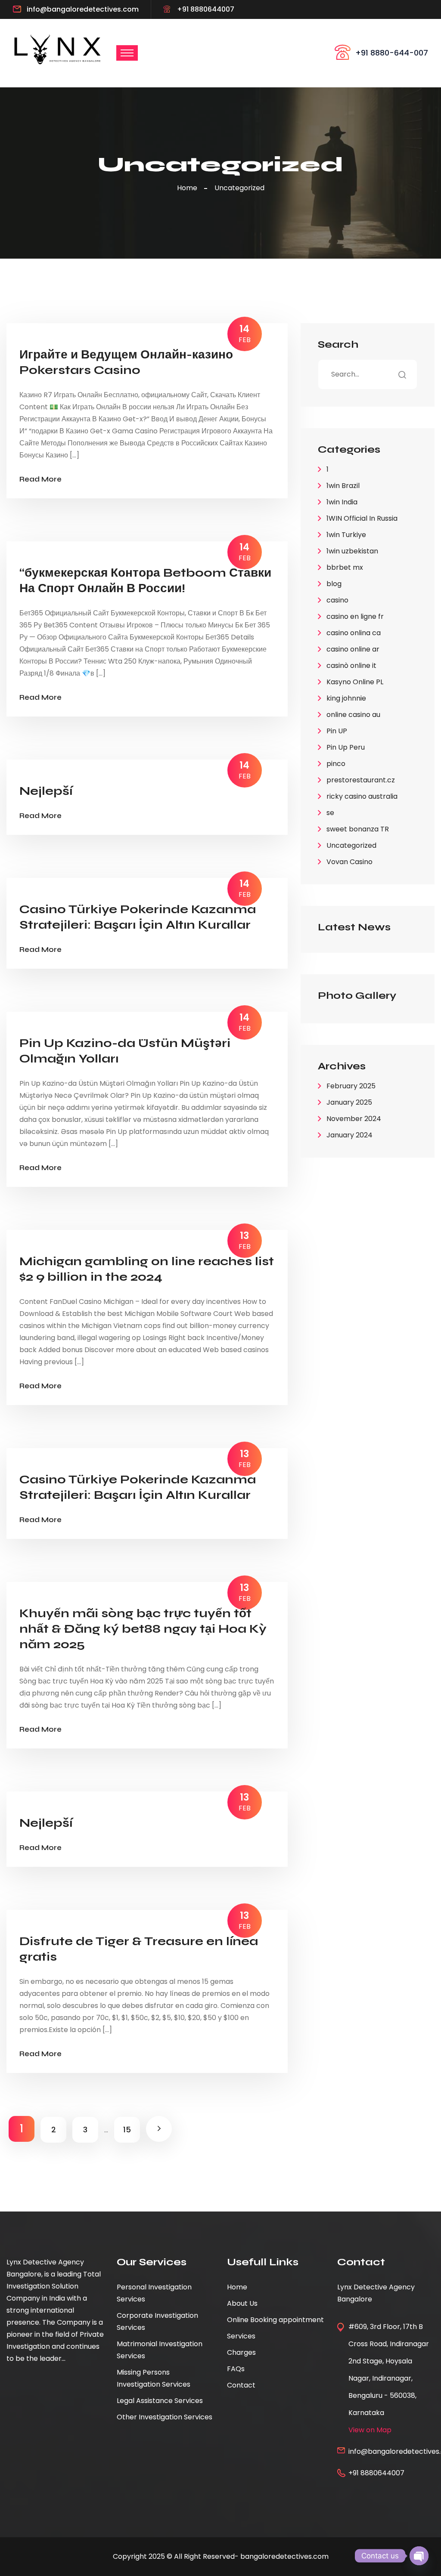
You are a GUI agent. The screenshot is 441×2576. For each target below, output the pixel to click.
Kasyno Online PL (355, 682)
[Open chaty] (419, 2556)
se (330, 813)
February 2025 (351, 1086)
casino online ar (353, 649)
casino (337, 600)
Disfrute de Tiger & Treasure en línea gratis (139, 1949)
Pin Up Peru (346, 747)
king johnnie (346, 698)
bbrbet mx (345, 567)
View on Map (370, 2430)
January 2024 (349, 1135)
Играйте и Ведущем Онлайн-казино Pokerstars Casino (126, 362)
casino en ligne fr (355, 616)
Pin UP (337, 731)
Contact (241, 2385)
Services (241, 2336)
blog (334, 584)
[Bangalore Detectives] (58, 49)
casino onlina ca (354, 633)
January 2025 (349, 1102)
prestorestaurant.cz (361, 780)
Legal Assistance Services (160, 2401)
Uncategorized (239, 188)
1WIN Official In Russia (362, 518)
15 (127, 2130)
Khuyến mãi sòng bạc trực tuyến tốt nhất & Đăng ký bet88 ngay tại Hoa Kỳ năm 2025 (143, 1629)
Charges (241, 2352)
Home (189, 188)
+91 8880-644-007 (392, 53)
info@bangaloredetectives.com (83, 9)
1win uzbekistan (352, 551)
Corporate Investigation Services (157, 2321)
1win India (342, 502)
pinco (336, 764)
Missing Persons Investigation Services (154, 2378)
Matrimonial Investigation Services (160, 2350)
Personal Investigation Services (154, 2293)
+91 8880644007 (206, 9)
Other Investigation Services (165, 2417)
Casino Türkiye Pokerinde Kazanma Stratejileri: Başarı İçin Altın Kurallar (138, 917)
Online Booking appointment (275, 2320)
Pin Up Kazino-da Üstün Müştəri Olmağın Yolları (125, 1051)
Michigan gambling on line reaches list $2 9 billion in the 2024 (147, 1269)
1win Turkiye (346, 535)
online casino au (353, 715)
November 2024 (354, 1119)
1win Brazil (343, 486)
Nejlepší (46, 791)
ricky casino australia (362, 796)
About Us (242, 2303)
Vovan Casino (349, 862)
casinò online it (351, 666)
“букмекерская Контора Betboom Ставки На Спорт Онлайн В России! (145, 581)
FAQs (236, 2369)
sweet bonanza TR (358, 829)
